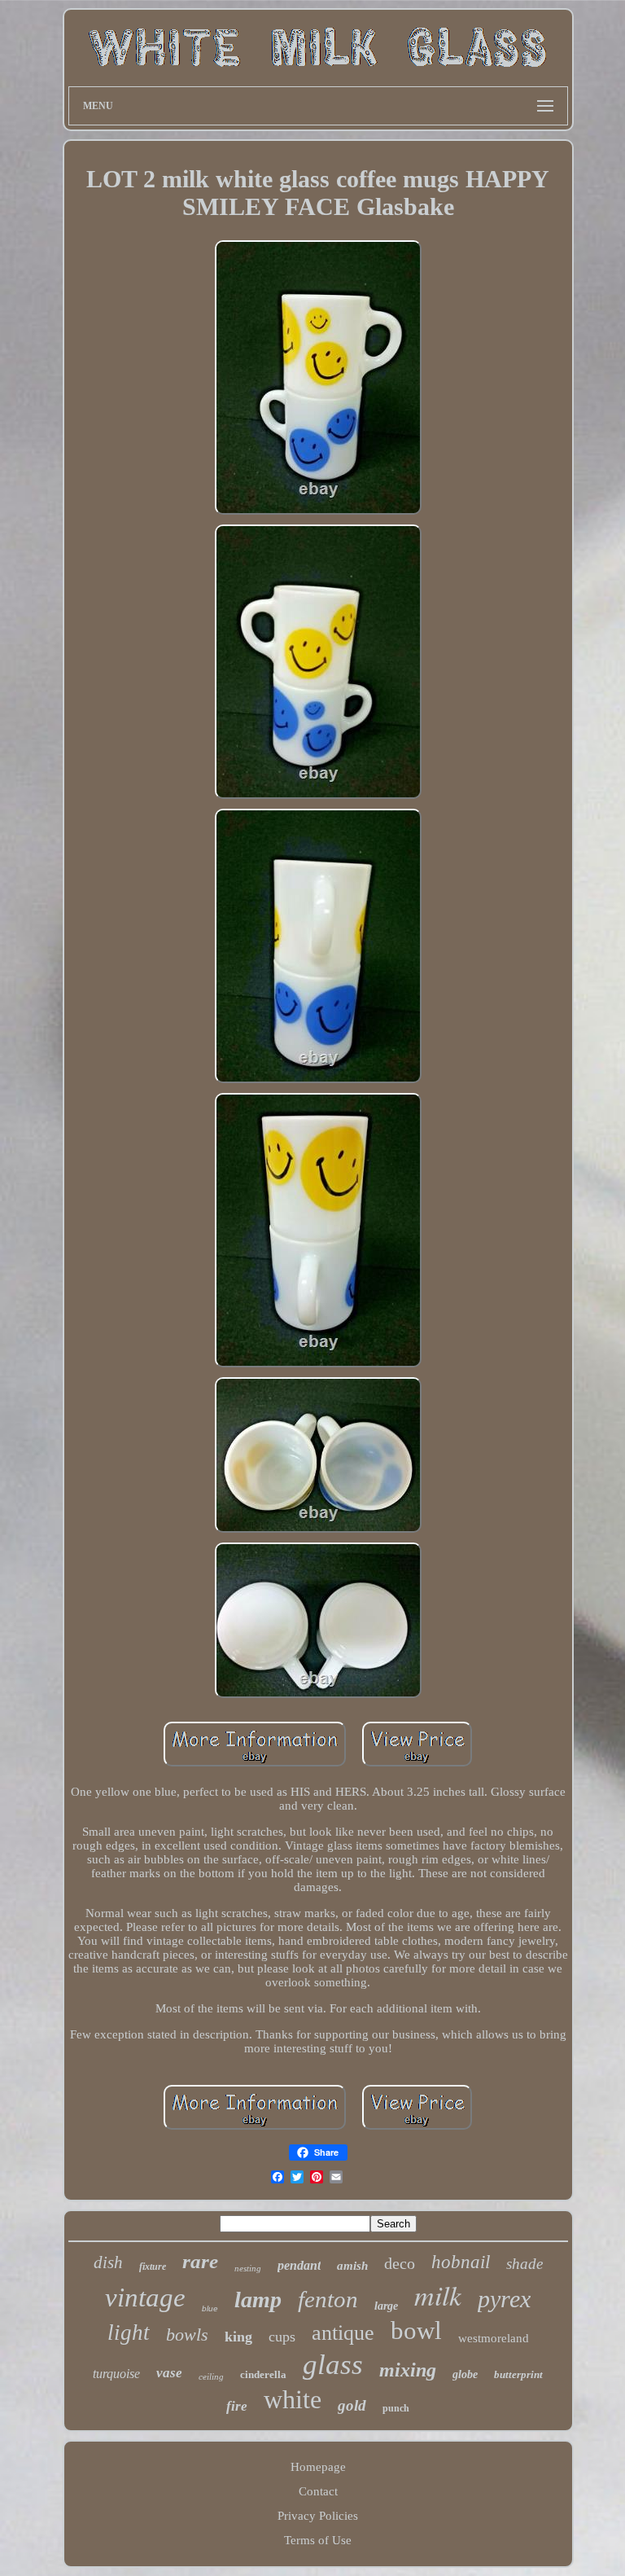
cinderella (263, 2374)
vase (169, 2373)
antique (343, 2333)
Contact (318, 2491)
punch (396, 2408)
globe (465, 2374)
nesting (248, 2268)
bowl (416, 2330)
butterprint (518, 2374)
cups (282, 2337)
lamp (258, 2300)
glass (333, 2365)
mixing (408, 2370)
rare (200, 2261)
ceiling (211, 2376)
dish (108, 2262)
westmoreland (494, 2338)
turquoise (116, 2374)
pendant (299, 2265)
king (238, 2337)
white (293, 2399)
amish (352, 2266)
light (129, 2332)
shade (524, 2264)
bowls (187, 2335)
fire (237, 2406)
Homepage (318, 2467)
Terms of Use (318, 2540)
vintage (145, 2297)
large (386, 2306)
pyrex (504, 2299)
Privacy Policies (318, 2516)
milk (438, 2295)
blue (210, 2308)
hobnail (461, 2262)
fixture (153, 2267)
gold (352, 2405)
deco (400, 2263)
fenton (328, 2299)
